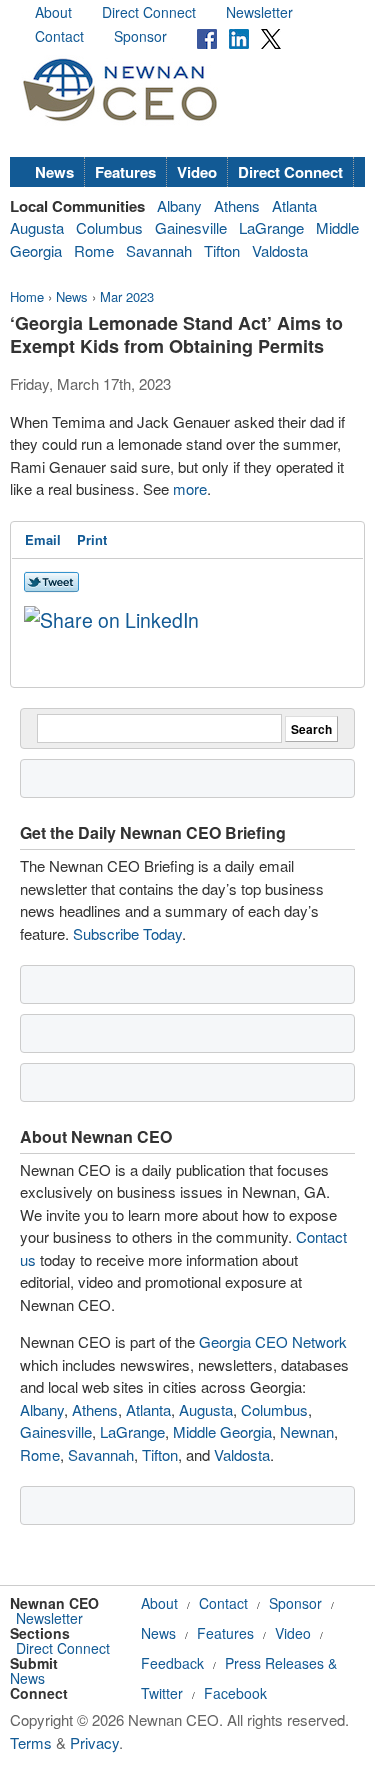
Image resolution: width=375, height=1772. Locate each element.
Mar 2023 (127, 296)
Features (125, 172)
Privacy (94, 1742)
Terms (31, 1742)
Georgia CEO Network (273, 1341)
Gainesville (191, 227)
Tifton (222, 250)
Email (43, 539)
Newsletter (259, 12)
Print (92, 539)
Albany (179, 205)
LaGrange (271, 227)
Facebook (235, 1693)
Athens (237, 205)
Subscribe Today (127, 933)
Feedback (172, 1663)
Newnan (307, 1431)
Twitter (162, 1693)
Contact (59, 36)
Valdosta (280, 250)
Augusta (37, 227)
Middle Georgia (222, 1431)
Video (197, 172)
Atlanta (294, 205)
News (54, 172)
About (53, 12)
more (190, 488)
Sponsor (140, 36)
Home (27, 296)
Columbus (109, 227)
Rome (94, 250)
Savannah (159, 250)
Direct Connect (149, 12)
